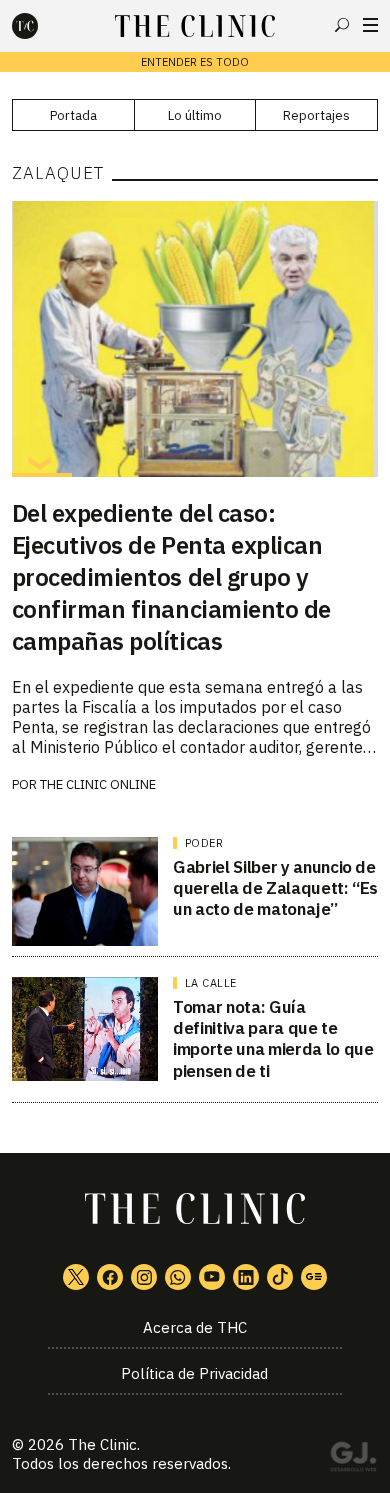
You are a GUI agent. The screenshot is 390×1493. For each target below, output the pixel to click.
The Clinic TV (212, 1277)
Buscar (342, 25)
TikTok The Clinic (280, 1277)
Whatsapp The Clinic (178, 1277)
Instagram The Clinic (144, 1277)
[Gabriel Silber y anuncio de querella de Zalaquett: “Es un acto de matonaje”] (85, 891)
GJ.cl (353, 1460)
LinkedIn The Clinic (246, 1277)
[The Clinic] (42, 26)
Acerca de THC (195, 1327)
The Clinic (102, 1444)
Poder (204, 843)
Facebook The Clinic (110, 1277)
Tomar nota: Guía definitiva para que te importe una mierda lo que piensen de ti (273, 1039)
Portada (73, 115)
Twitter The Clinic (76, 1277)
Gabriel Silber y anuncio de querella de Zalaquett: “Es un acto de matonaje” (275, 888)
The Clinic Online (98, 784)
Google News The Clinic (314, 1277)
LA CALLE (211, 983)
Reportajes (316, 115)
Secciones (370, 25)
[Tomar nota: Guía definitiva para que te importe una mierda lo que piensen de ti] (85, 1029)
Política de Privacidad (194, 1373)
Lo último (195, 115)
